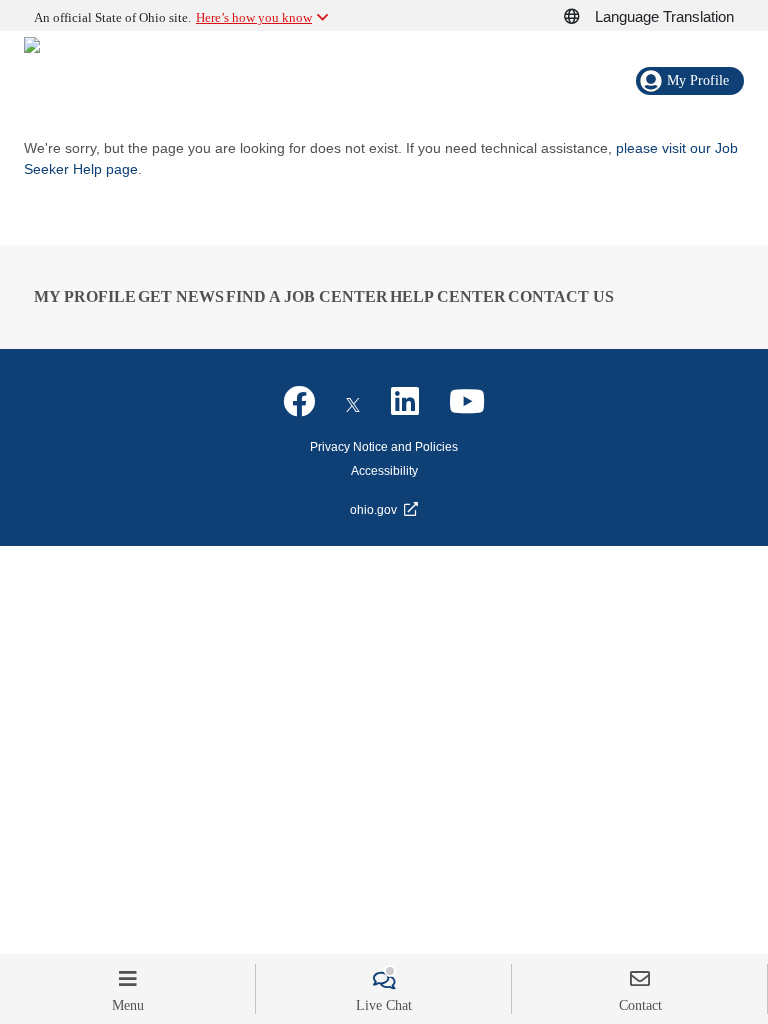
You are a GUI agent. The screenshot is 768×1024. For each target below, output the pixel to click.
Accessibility (384, 471)
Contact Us (561, 296)
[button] (583, 17)
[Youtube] (467, 402)
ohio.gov (373, 510)
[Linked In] (405, 402)
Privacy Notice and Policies (384, 447)
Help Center (448, 296)
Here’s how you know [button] (254, 17)
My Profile (85, 296)
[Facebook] (299, 402)
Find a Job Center (307, 296)
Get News (181, 296)
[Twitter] (353, 402)
